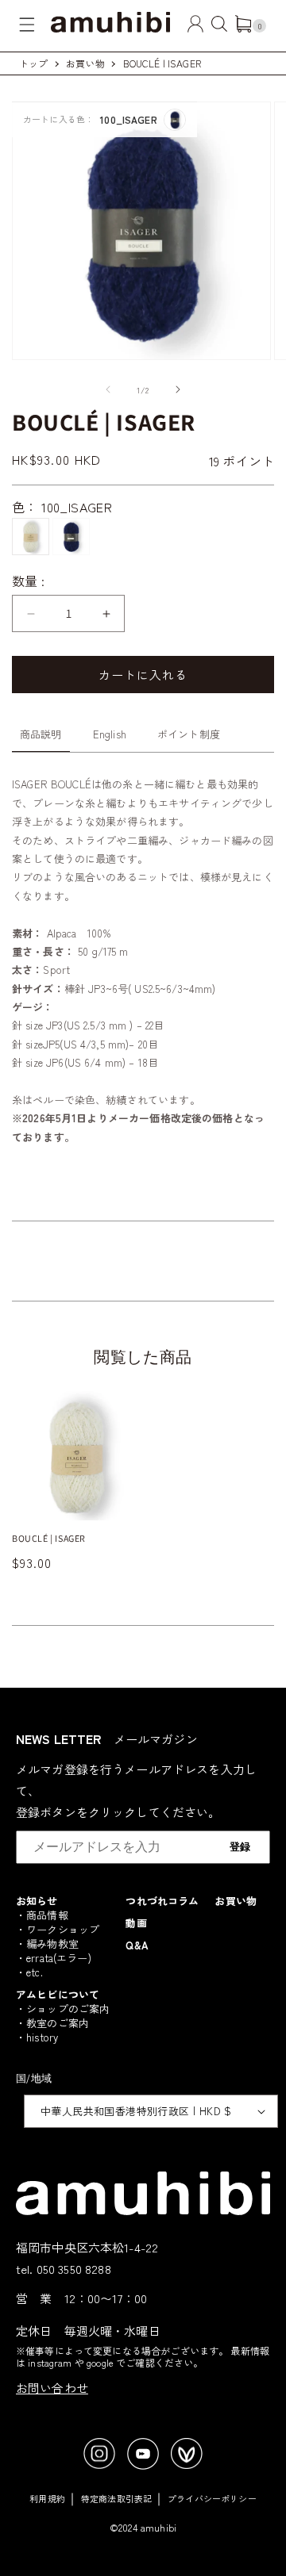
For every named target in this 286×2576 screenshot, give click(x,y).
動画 (136, 1923)
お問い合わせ (52, 2388)
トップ (33, 63)
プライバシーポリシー (212, 2498)
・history (37, 2037)
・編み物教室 (47, 1943)
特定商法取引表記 (116, 2498)
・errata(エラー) (54, 1958)
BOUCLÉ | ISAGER (162, 63)
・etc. (29, 1972)
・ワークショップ (58, 1929)
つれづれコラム (162, 1901)
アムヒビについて (58, 1994)
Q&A (137, 1945)
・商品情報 (42, 1915)
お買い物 (85, 63)
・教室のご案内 (52, 2023)
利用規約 (47, 2498)
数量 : (29, 581)
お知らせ (37, 1901)
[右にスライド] (178, 389)
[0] (243, 27)
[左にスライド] (108, 389)
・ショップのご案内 (63, 2009)
